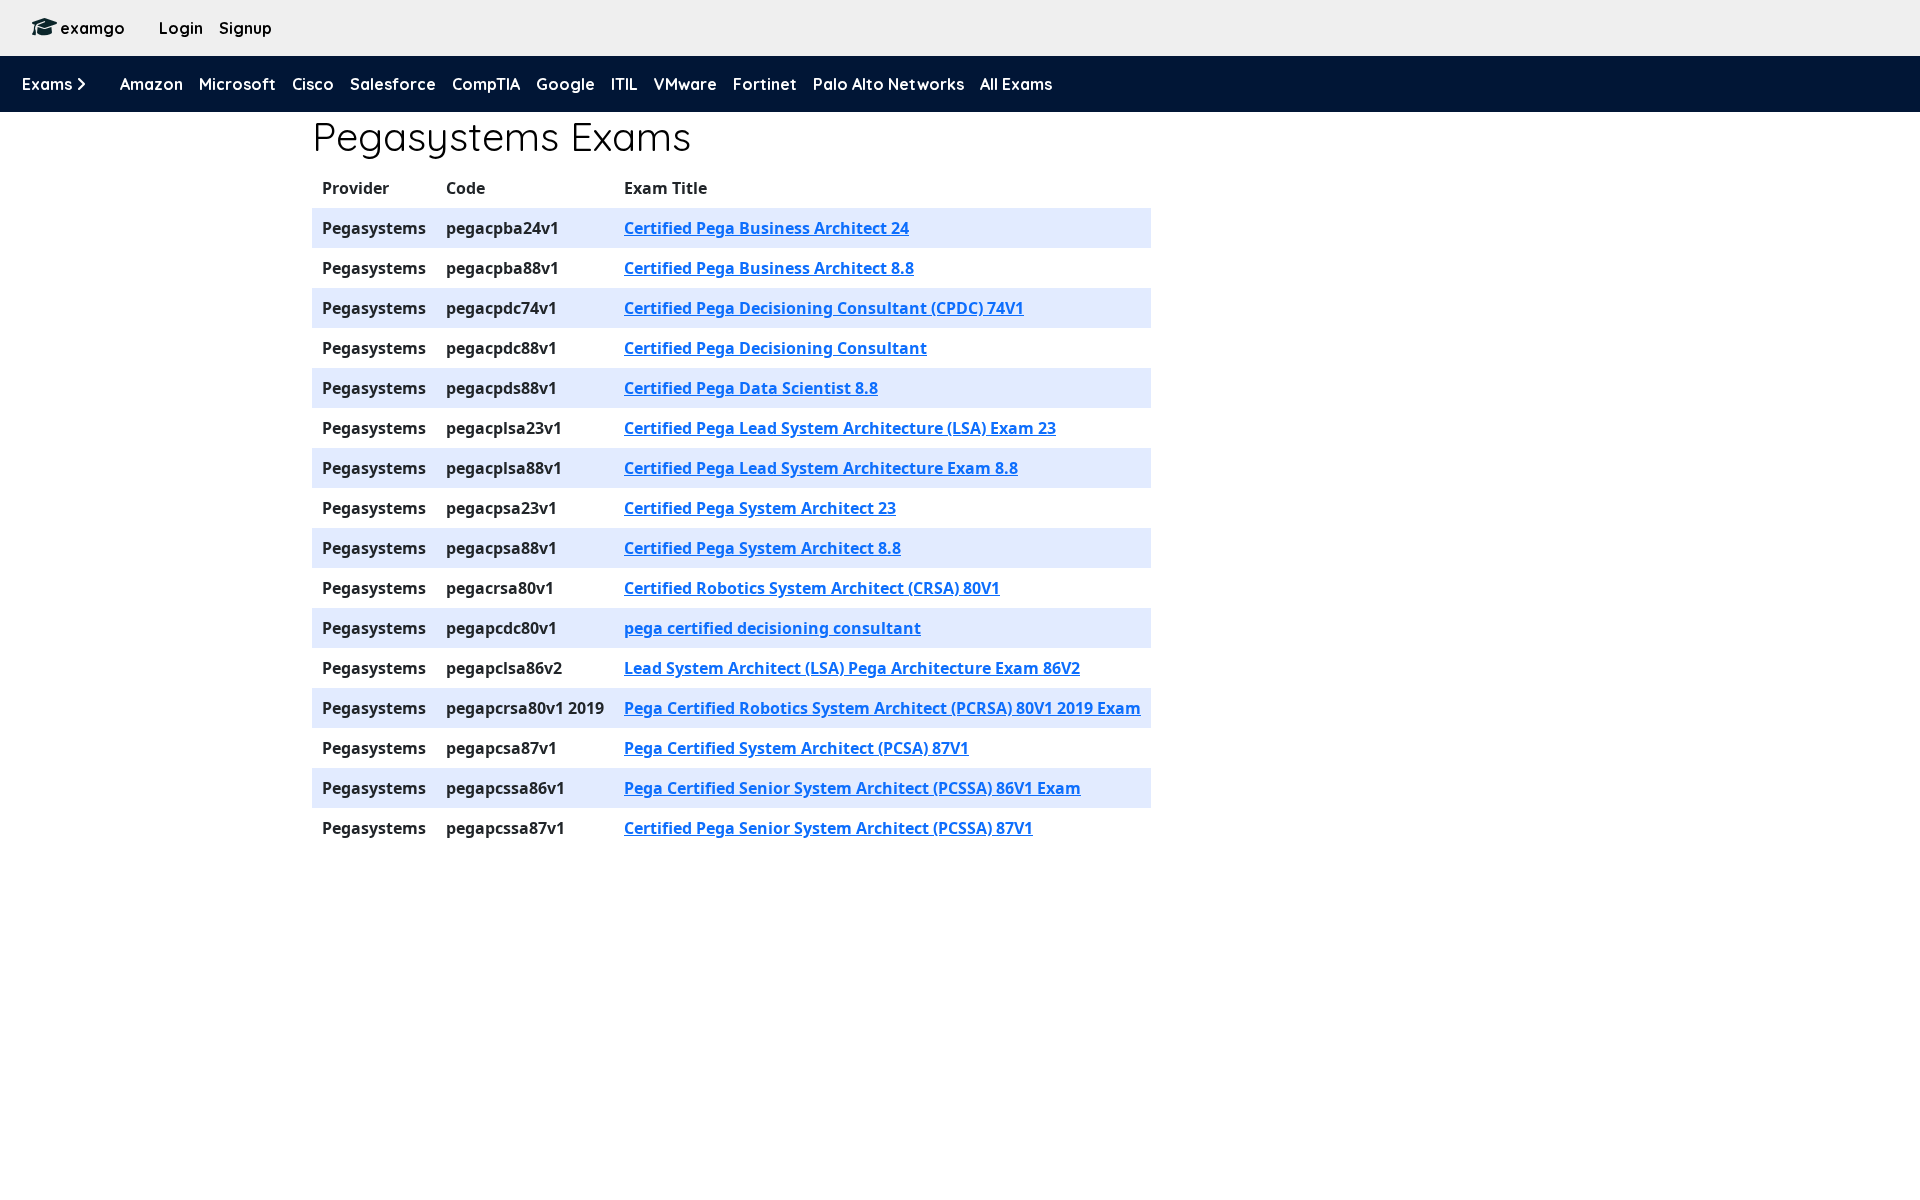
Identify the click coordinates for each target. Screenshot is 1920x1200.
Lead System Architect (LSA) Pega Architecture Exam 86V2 (852, 668)
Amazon (151, 84)
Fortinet (765, 84)
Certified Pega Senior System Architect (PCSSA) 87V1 (828, 828)
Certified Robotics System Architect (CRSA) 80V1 (812, 588)
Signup (245, 28)
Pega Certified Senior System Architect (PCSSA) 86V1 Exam (852, 788)
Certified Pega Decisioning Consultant (775, 348)
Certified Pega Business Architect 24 (766, 228)
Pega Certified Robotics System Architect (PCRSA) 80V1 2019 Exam (882, 708)
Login (181, 28)
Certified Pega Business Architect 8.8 (769, 268)
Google (565, 84)
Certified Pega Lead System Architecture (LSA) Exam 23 (840, 428)
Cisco (313, 84)
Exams (49, 84)
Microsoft (237, 84)
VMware (685, 84)
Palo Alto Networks (888, 84)
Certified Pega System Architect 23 (760, 508)
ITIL (624, 84)
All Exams (1016, 84)
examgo (92, 28)
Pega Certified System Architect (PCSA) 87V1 (796, 748)
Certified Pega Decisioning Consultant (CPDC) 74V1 (824, 308)
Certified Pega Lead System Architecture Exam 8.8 (821, 468)
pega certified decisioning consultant (772, 628)
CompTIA (486, 84)
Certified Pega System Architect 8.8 (762, 548)
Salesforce (393, 84)
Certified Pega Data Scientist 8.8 (751, 388)
